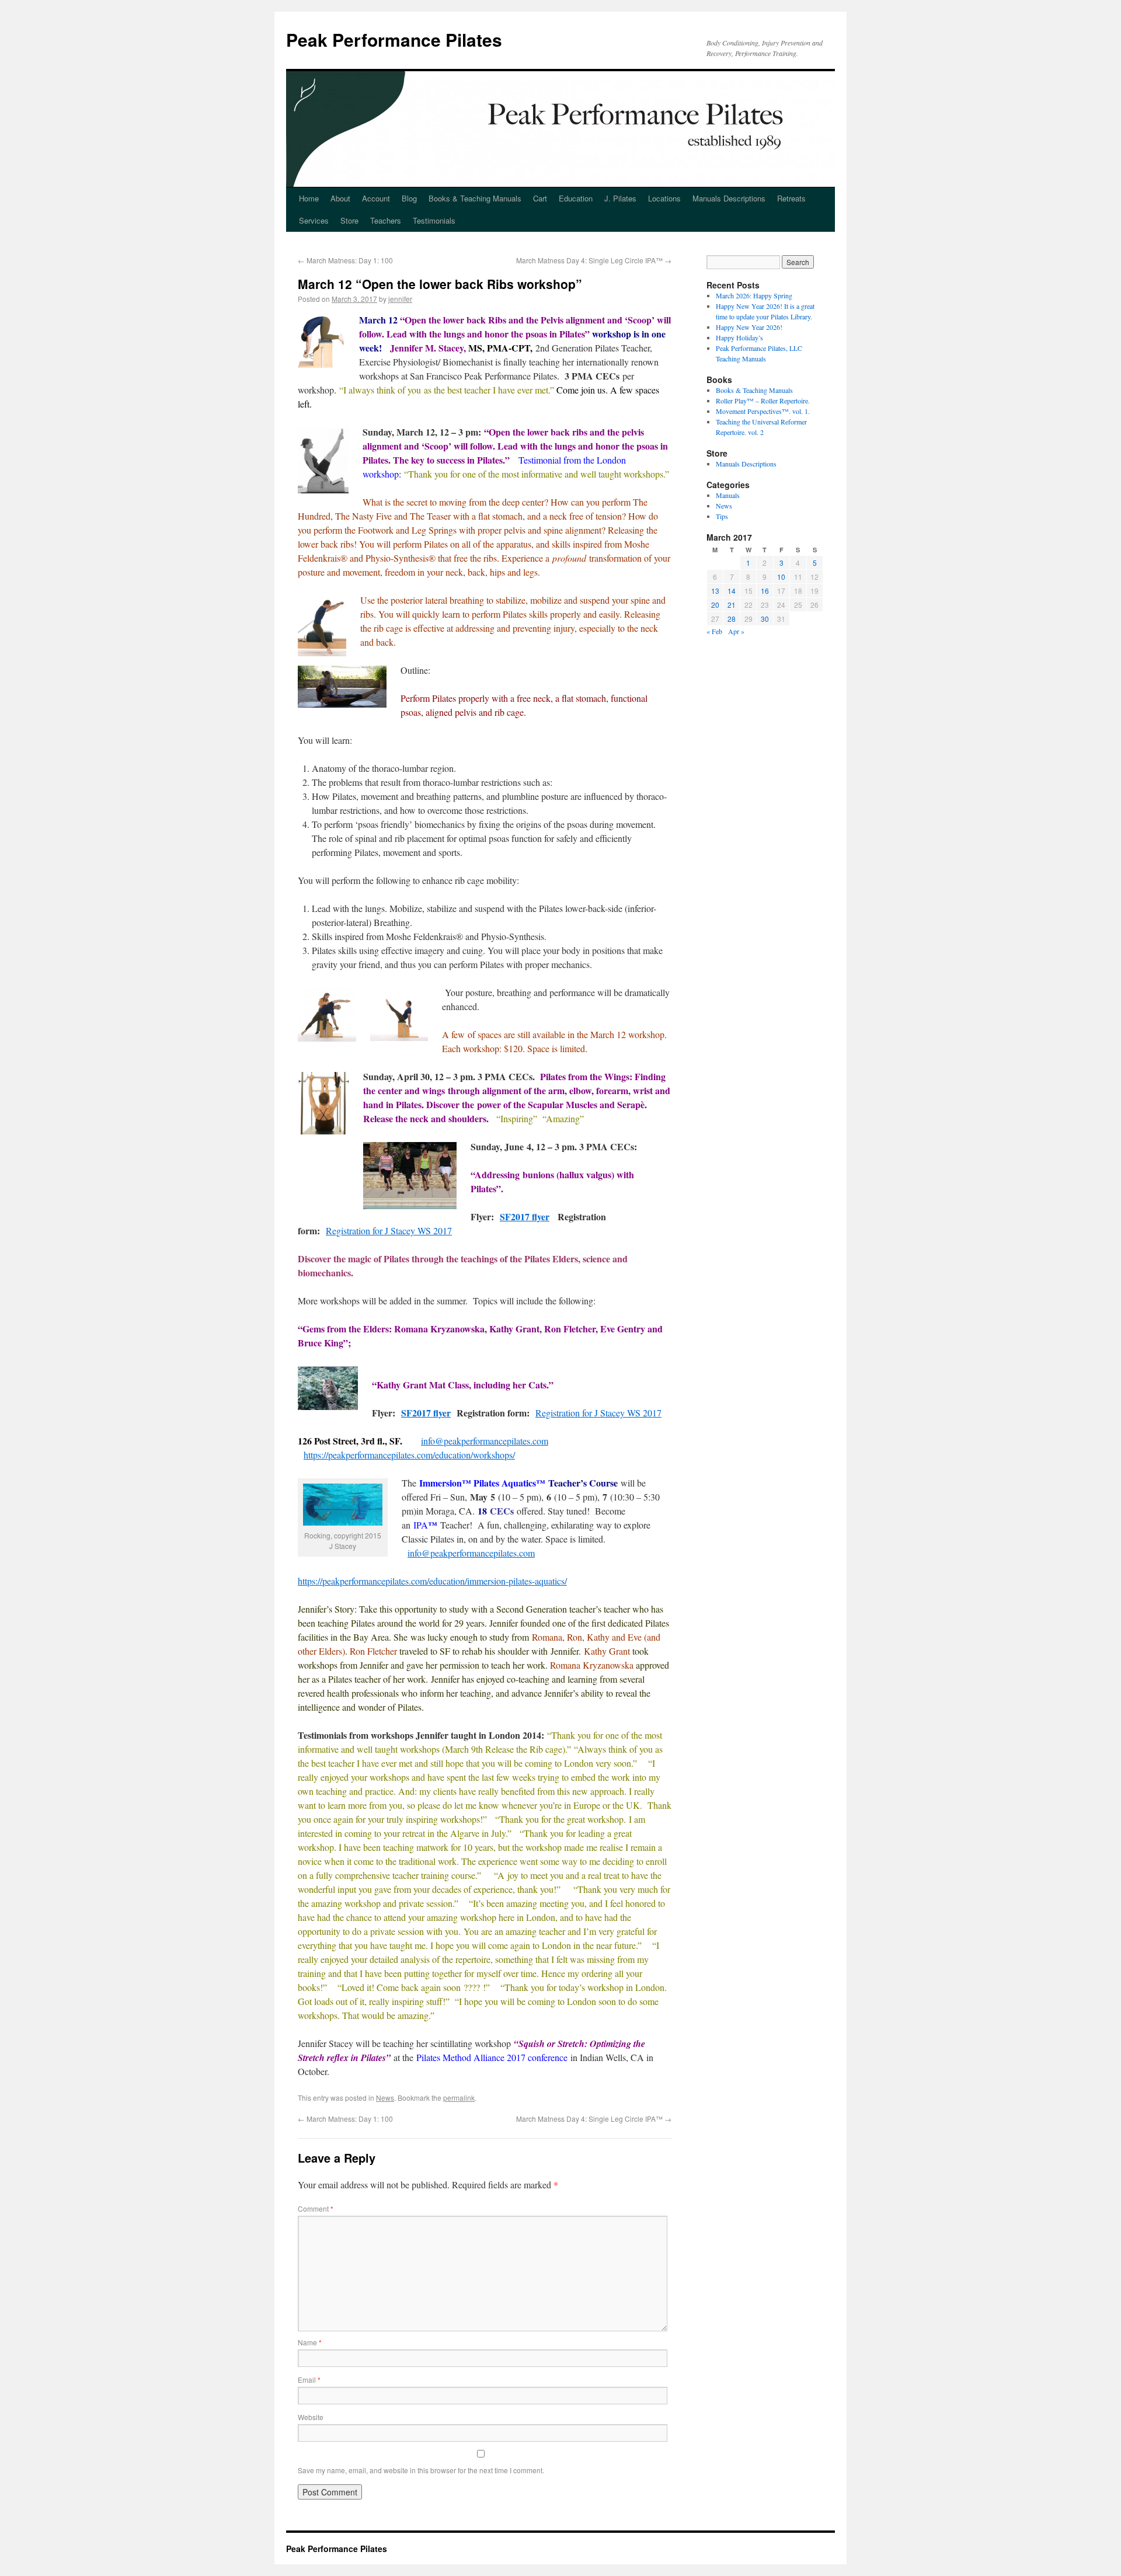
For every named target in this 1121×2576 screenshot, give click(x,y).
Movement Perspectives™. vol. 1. (763, 411)
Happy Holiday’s (739, 337)
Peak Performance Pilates (394, 39)
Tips (722, 516)
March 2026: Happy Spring (754, 295)
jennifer (400, 299)
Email (309, 2380)
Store (349, 220)
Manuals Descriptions (729, 198)
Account (376, 198)
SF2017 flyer (525, 1216)
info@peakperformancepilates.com (485, 1441)
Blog (409, 198)
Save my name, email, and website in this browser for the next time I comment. (421, 2470)
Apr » (736, 631)
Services (314, 220)
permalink (459, 2098)
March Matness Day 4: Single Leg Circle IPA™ (594, 260)
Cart (540, 198)
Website (311, 2417)
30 (765, 619)
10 (781, 577)
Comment (316, 2208)
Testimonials (434, 220)
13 (715, 591)
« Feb (714, 631)
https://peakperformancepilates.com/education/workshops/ (409, 1455)
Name (310, 2342)
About (340, 198)
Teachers (386, 220)
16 (765, 591)
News (385, 2098)
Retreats (791, 198)
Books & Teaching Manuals (475, 198)
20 (715, 605)
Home (309, 198)
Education (576, 198)
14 (732, 591)
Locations (664, 198)
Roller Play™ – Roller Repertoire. (763, 401)
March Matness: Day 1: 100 (345, 260)
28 (732, 619)
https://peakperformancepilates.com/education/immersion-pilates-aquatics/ (432, 1581)
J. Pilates (620, 198)
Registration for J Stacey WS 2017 (389, 1230)
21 (732, 605)
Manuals (728, 495)
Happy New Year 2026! (749, 327)
